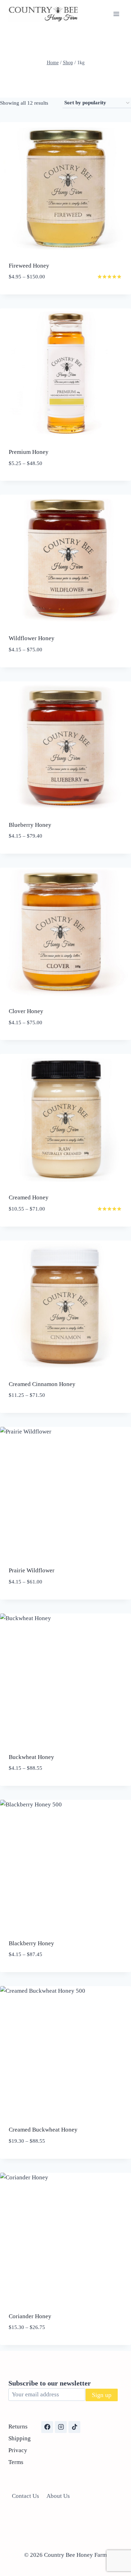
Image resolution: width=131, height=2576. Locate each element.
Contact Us (26, 2496)
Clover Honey (26, 1011)
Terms (16, 2462)
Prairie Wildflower (32, 1570)
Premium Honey (29, 452)
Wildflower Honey (32, 638)
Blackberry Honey (31, 1943)
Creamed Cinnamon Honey (42, 1384)
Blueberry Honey (30, 825)
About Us (58, 2496)
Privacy (18, 2450)
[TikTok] (74, 2427)
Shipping (20, 2438)
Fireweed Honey (29, 266)
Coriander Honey (30, 2316)
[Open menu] (116, 14)
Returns (18, 2427)
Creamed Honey (29, 1197)
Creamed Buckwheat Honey (43, 2130)
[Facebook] (47, 2427)
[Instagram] (61, 2427)
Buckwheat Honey (31, 1757)
